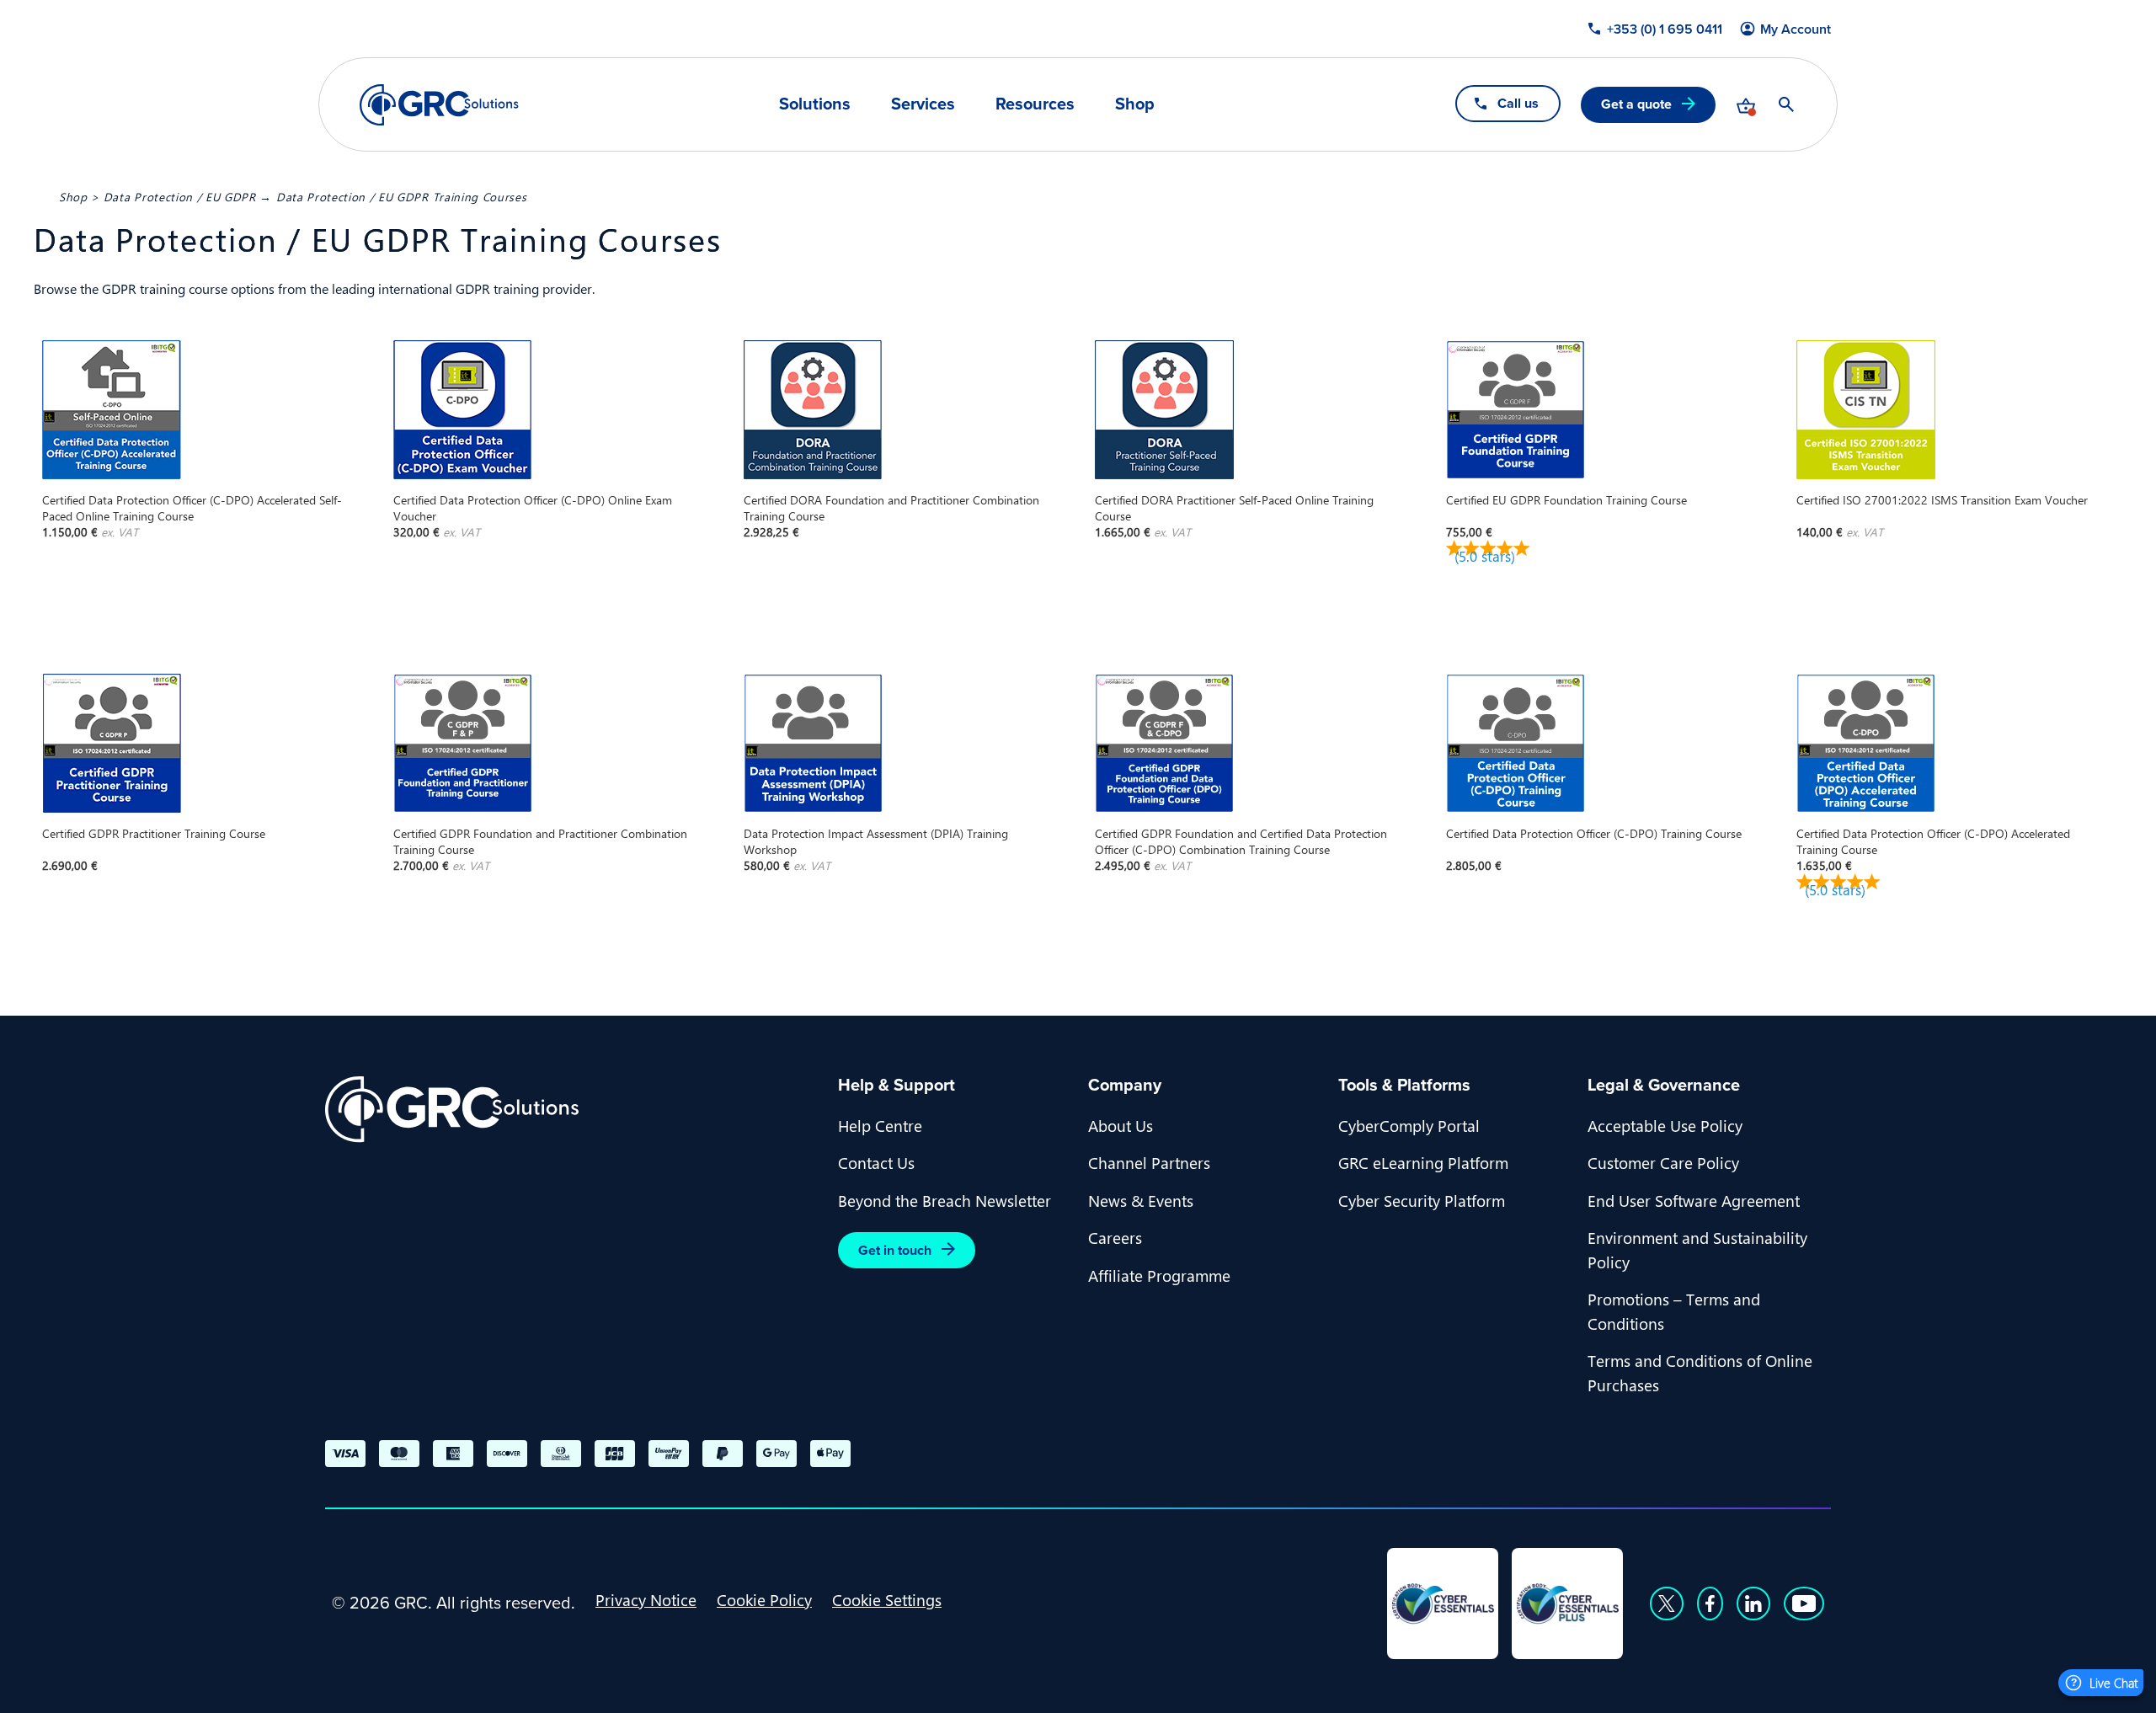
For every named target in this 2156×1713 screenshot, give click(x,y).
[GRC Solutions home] (571, 1110)
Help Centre (880, 1125)
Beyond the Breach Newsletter (945, 1200)
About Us (1121, 1125)
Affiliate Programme (1159, 1275)
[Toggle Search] (1786, 104)
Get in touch (895, 1250)
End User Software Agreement (1694, 1200)
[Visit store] (1746, 104)
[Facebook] (1710, 1604)
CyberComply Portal (1409, 1125)
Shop (1135, 104)
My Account (1796, 29)
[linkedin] (1753, 1604)
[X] (1667, 1604)
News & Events (1141, 1200)
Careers (1115, 1237)
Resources (1035, 104)
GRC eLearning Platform (1423, 1162)
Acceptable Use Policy (1665, 1125)
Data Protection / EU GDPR (180, 196)
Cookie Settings (887, 1599)
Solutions (815, 104)
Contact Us (876, 1162)
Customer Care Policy (1663, 1162)
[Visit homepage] (439, 105)
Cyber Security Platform (1422, 1200)
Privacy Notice (646, 1599)
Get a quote (1636, 104)
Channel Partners (1149, 1162)
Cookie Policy (764, 1599)
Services (923, 104)
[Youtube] (1804, 1604)
